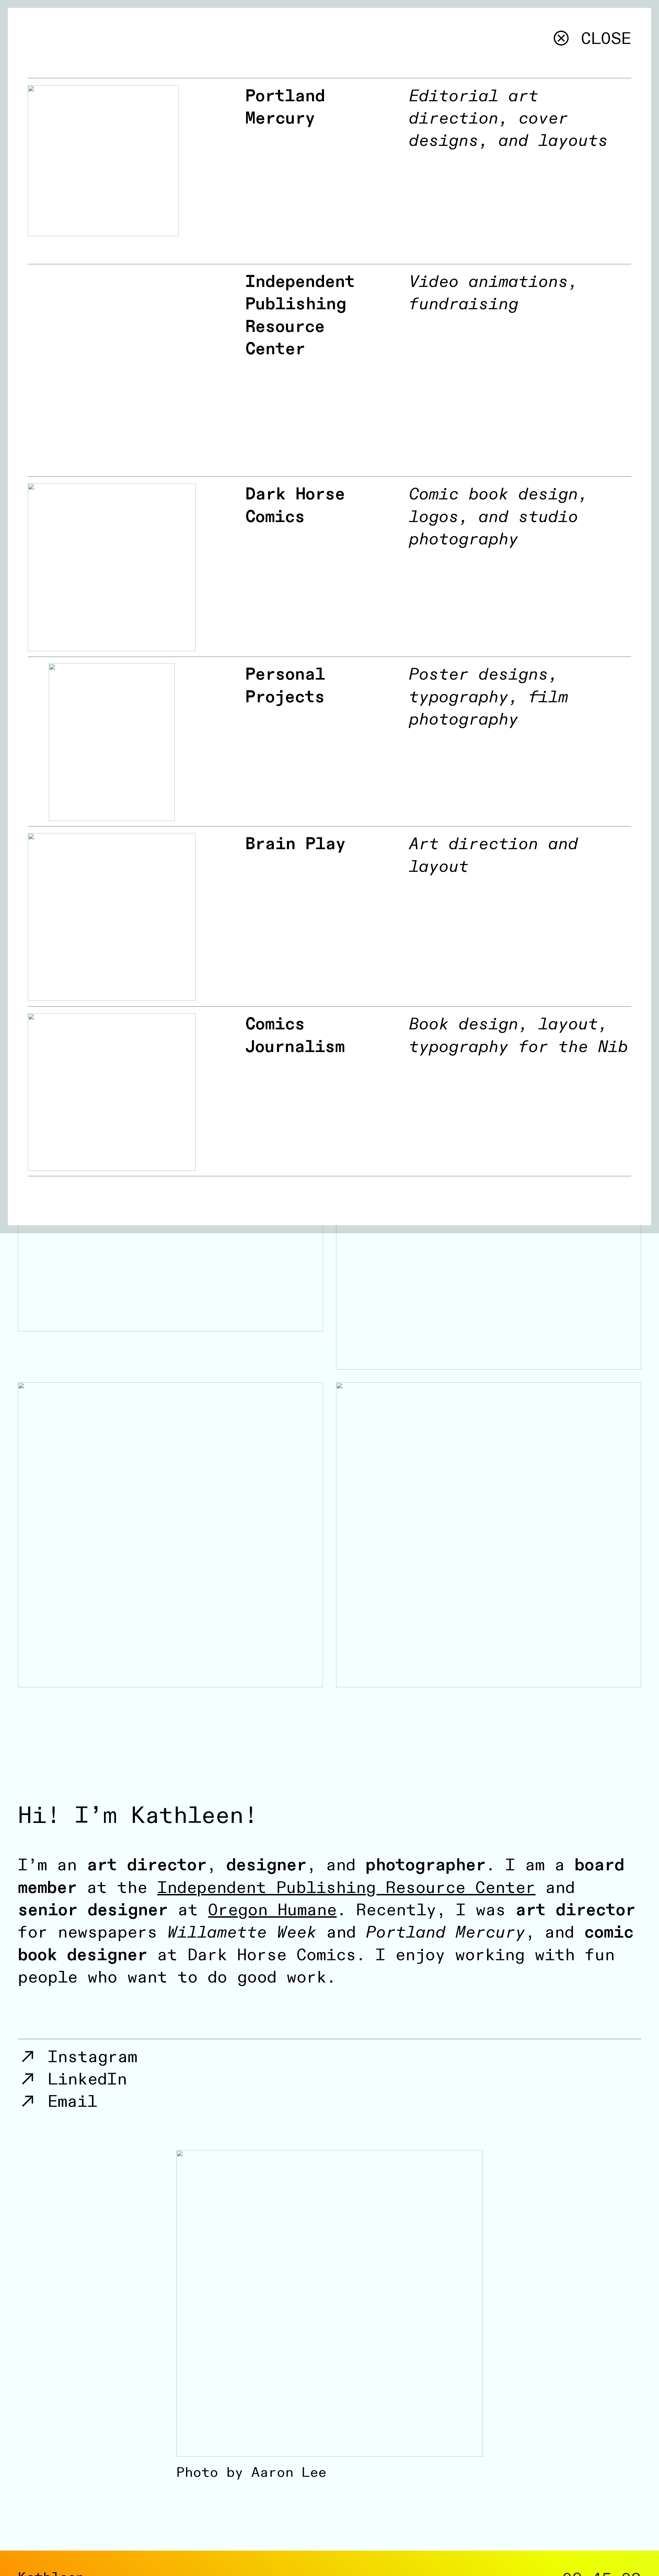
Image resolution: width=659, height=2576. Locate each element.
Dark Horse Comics (295, 505)
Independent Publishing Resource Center (300, 315)
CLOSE (601, 39)
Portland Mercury (285, 107)
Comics (275, 1024)
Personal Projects (285, 686)
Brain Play (296, 844)
